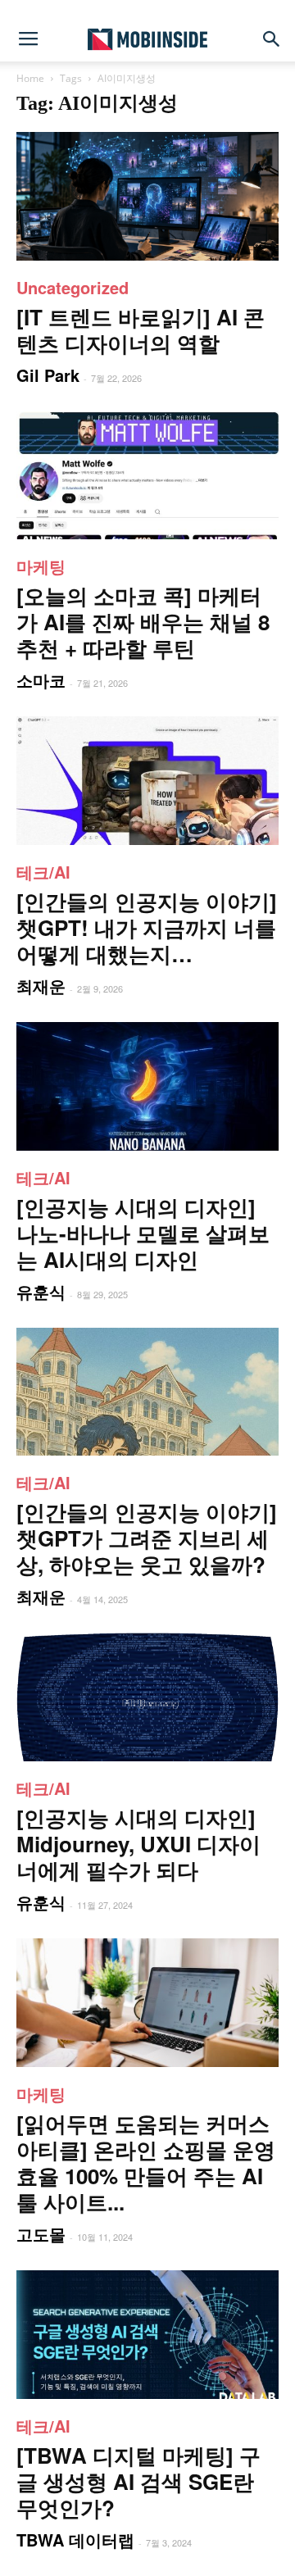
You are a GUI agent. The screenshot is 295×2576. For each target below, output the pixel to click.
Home (30, 78)
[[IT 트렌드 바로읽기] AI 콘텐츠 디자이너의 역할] (147, 196)
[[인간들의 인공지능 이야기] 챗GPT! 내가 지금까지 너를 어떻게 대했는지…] (147, 781)
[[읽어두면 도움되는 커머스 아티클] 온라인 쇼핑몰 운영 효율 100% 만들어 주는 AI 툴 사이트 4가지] (147, 2003)
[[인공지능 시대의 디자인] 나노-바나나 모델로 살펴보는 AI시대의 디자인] (147, 1086)
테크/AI (43, 872)
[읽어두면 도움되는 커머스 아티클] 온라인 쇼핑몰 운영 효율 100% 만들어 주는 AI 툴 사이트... (146, 2163)
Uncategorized (73, 287)
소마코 (41, 680)
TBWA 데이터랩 (75, 2540)
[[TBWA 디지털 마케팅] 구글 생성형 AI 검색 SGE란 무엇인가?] (147, 2335)
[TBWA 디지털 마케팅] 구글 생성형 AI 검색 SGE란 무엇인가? (138, 2481)
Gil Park (48, 375)
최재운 (41, 986)
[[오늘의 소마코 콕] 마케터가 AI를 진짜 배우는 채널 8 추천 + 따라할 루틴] (147, 476)
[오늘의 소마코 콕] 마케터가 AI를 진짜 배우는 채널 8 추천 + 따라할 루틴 (143, 622)
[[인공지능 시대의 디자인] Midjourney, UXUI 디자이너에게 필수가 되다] (147, 1697)
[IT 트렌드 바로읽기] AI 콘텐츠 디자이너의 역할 (141, 330)
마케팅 (41, 566)
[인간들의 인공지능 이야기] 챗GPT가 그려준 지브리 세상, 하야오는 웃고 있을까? (147, 1538)
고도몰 (41, 2234)
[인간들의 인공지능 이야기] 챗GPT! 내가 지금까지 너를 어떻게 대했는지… (147, 927)
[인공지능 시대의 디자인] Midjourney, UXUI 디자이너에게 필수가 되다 (138, 1844)
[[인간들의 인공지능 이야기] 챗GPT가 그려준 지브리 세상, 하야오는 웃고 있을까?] (147, 1392)
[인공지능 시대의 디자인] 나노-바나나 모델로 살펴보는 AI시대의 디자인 (143, 1233)
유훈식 (41, 1291)
